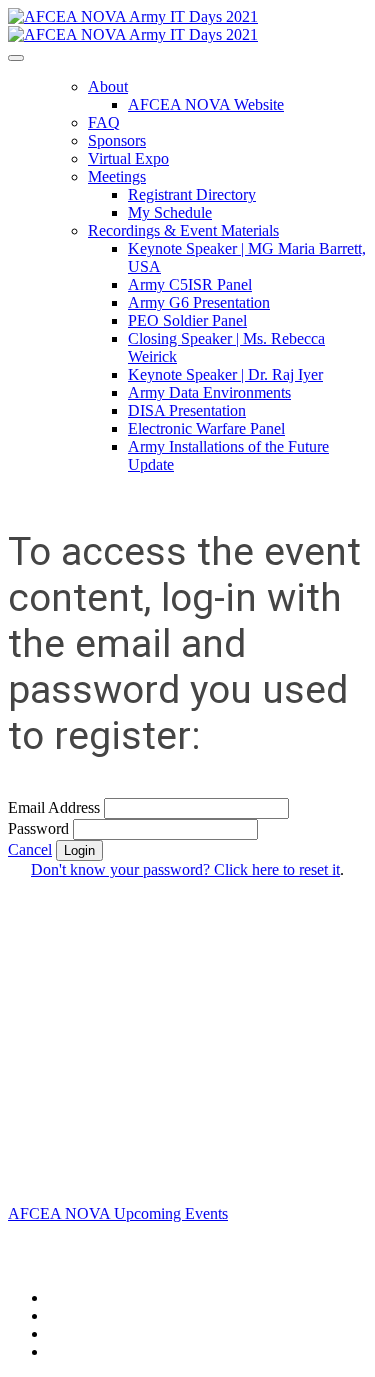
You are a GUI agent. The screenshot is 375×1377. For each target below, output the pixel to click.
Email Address (54, 807)
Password (38, 828)
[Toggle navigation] (16, 58)
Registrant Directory (192, 194)
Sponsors (117, 140)
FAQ (104, 122)
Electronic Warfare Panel (206, 428)
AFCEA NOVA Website (206, 104)
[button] (30, 849)
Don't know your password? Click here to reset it (185, 869)
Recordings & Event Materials (183, 230)
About (108, 86)
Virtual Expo (128, 158)
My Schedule (170, 212)
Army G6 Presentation (199, 302)
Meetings (117, 176)
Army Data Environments (209, 392)
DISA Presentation (187, 410)
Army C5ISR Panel (190, 284)
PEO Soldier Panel (187, 320)
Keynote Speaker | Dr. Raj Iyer (225, 374)
